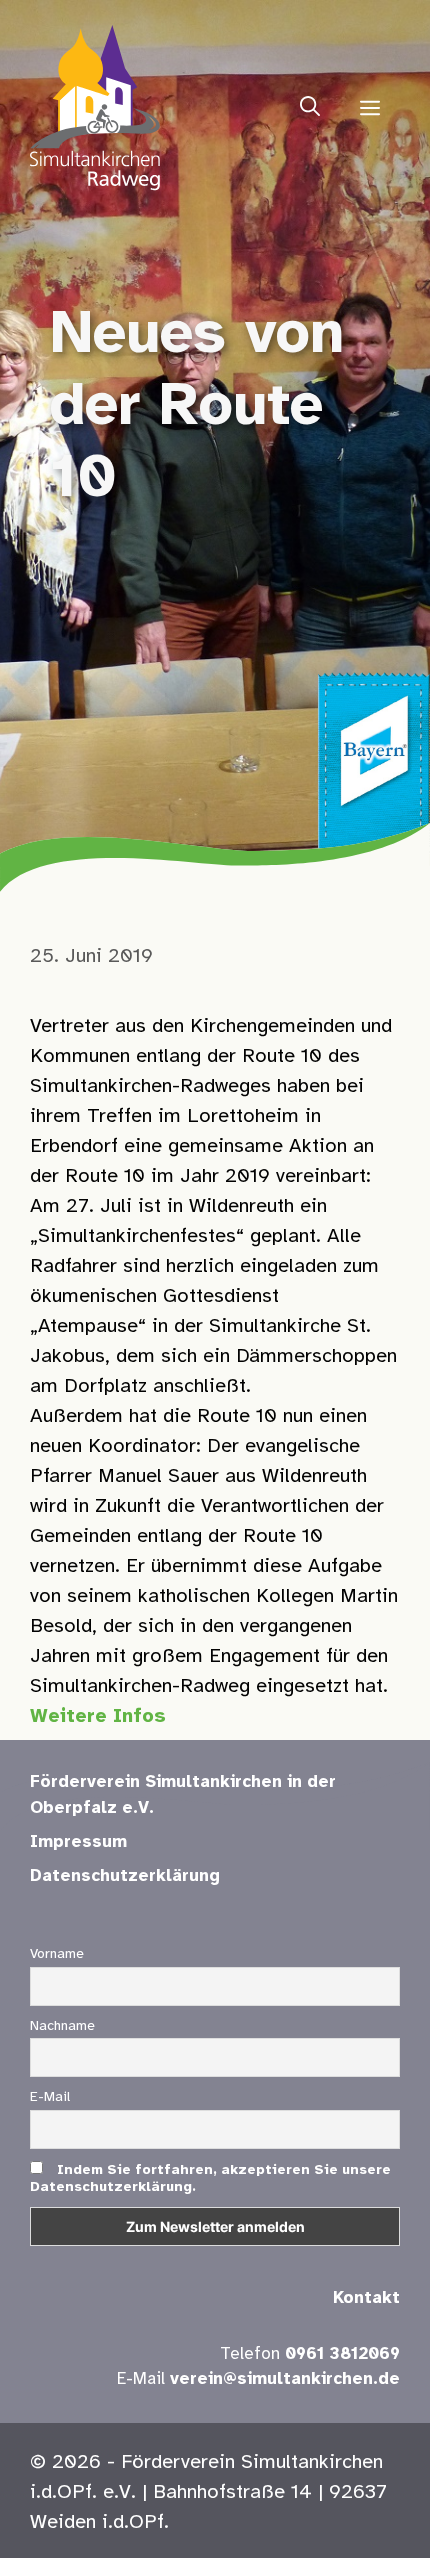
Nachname (62, 2026)
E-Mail (50, 2097)
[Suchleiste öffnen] (310, 108)
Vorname (57, 1954)
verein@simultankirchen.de (285, 2379)
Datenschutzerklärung (125, 1876)
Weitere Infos (98, 1716)
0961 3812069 (342, 2354)
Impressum (78, 1842)
